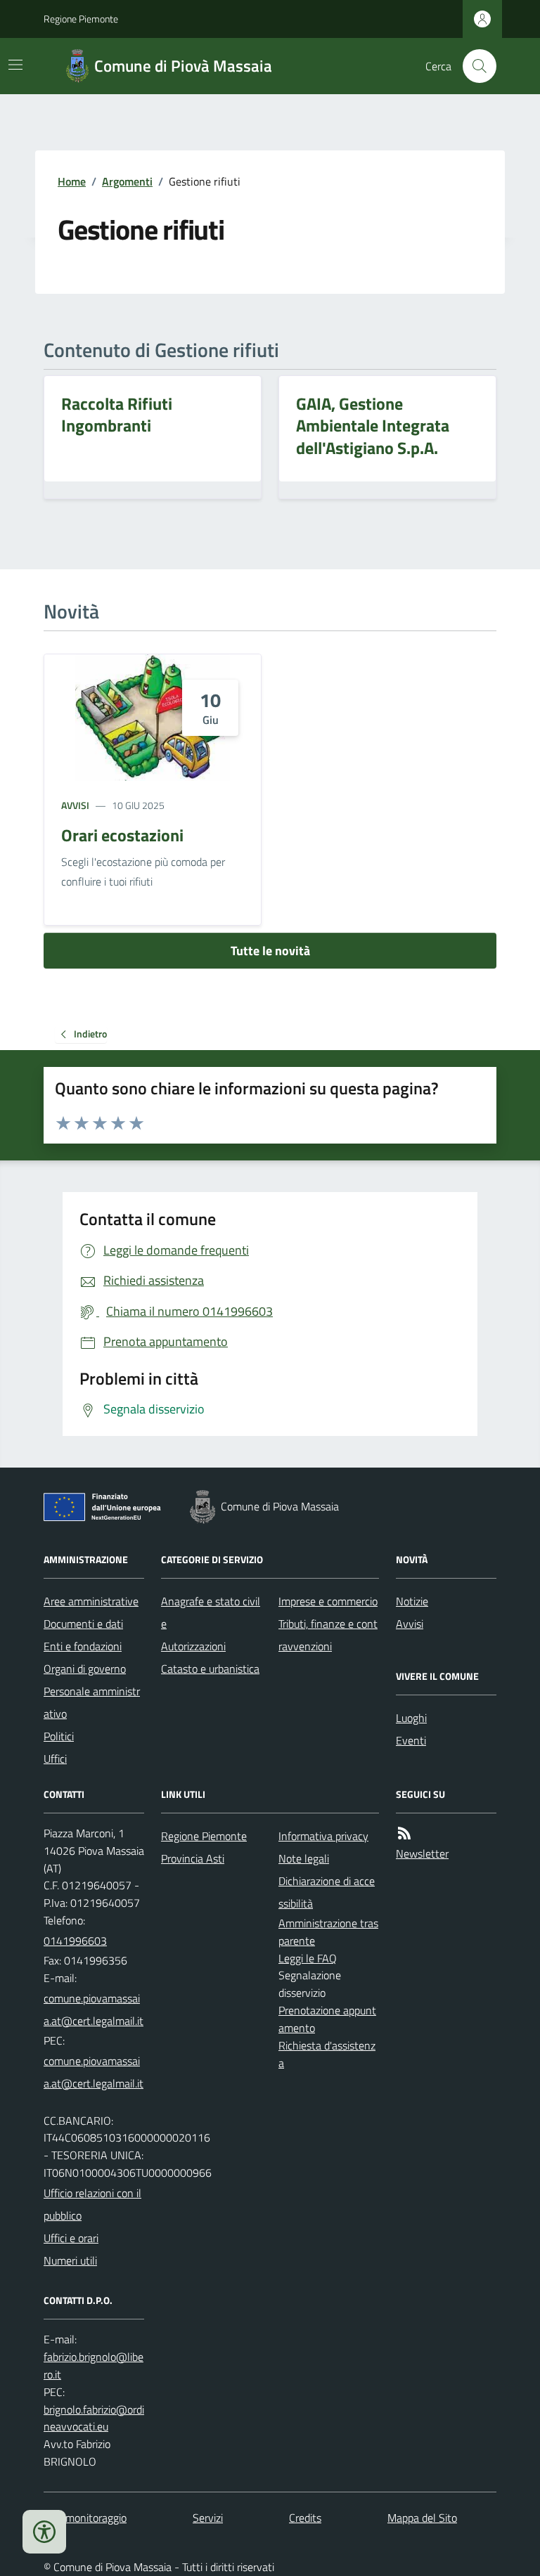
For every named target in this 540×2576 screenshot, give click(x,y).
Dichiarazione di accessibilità (327, 1892)
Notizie (412, 1601)
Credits (305, 2518)
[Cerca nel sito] (474, 66)
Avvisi (75, 805)
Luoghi (411, 1718)
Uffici (55, 1759)
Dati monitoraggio (85, 2518)
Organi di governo (85, 1669)
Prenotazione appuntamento (327, 2019)
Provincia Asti (193, 1858)
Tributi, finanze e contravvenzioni (328, 1635)
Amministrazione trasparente (328, 1932)
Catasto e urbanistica (210, 1669)
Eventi (411, 1740)
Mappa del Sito (422, 2518)
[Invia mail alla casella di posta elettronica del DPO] (94, 2366)
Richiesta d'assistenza (327, 2054)
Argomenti (127, 181)
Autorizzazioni (193, 1646)
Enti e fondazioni (83, 1646)
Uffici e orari (71, 2238)
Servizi (208, 2518)
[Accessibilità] (44, 2532)
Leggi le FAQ (308, 1958)
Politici (59, 1736)
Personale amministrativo (92, 1702)
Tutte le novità (270, 951)
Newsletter (422, 1853)
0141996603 (75, 1941)
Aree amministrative (91, 1601)
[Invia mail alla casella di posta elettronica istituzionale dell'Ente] (94, 2009)
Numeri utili (70, 2260)
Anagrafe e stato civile (211, 1612)
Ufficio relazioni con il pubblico (92, 2204)
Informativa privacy (323, 1836)
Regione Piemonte (81, 19)
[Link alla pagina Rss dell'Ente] (404, 1833)
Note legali (304, 1858)
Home (72, 181)
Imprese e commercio (328, 1601)
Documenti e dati (83, 1624)
